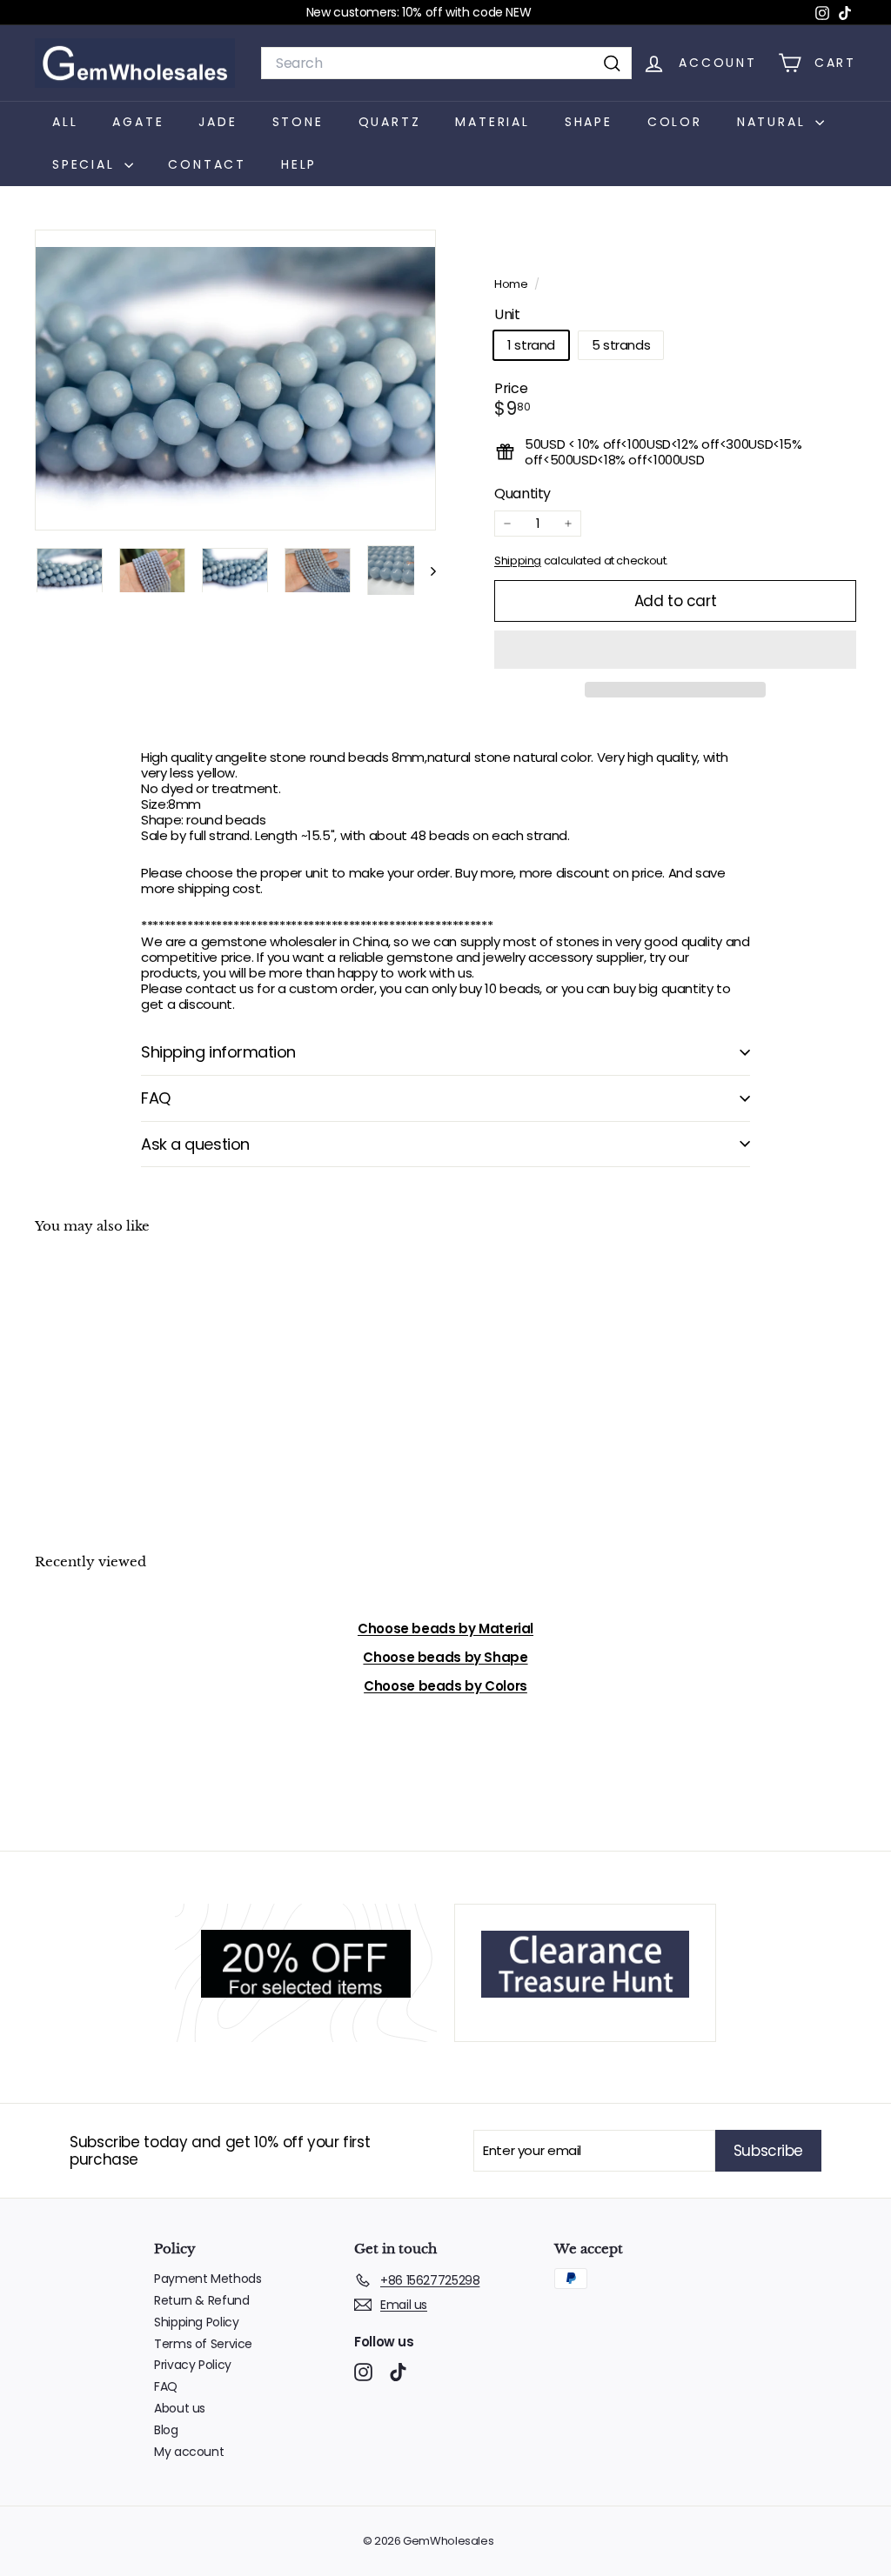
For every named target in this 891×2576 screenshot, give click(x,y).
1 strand (531, 345)
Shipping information (218, 1052)
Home (512, 284)
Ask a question (195, 1144)
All (65, 122)
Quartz (390, 122)
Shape (589, 122)
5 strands (621, 345)
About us (180, 2408)
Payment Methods (208, 2279)
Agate (138, 122)
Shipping (518, 561)
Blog (166, 2430)
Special (86, 164)
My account (189, 2452)
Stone (298, 122)
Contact (207, 164)
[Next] (425, 570)
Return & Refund (201, 2300)
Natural (774, 122)
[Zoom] (235, 380)
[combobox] (446, 63)
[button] (675, 650)
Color (675, 122)
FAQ (156, 1098)
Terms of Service (203, 2344)
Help (299, 164)
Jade (218, 122)
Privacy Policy (193, 2365)
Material (492, 122)
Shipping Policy (196, 2322)
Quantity (523, 494)
